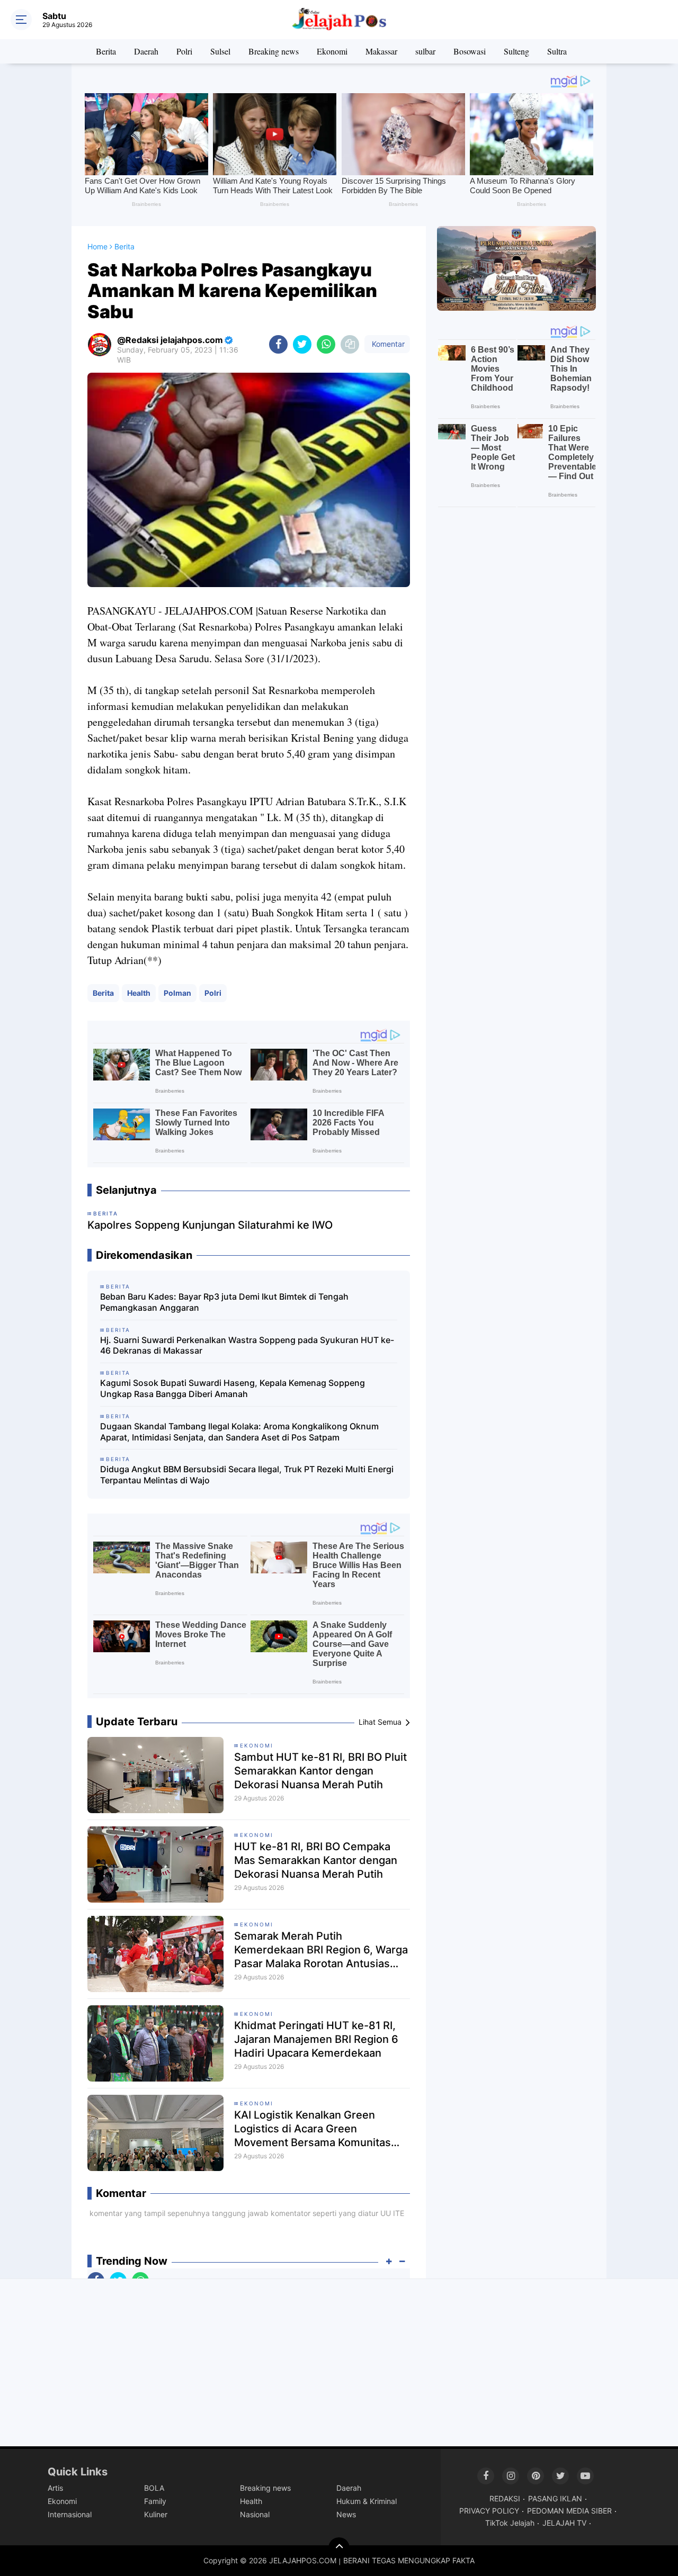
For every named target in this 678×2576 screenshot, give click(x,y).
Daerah (146, 51)
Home (97, 246)
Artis (55, 2488)
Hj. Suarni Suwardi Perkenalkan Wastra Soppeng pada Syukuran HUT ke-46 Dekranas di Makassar (247, 1345)
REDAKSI (505, 2498)
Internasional (70, 2514)
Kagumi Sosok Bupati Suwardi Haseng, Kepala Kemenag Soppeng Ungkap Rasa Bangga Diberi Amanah (233, 1388)
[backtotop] (339, 2548)
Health (139, 993)
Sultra (557, 51)
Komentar (387, 344)
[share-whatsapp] (326, 344)
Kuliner (156, 2514)
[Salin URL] (350, 344)
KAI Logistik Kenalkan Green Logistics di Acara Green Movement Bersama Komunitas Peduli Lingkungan (313, 2129)
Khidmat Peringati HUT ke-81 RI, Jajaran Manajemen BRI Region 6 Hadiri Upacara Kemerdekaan (316, 2039)
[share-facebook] (278, 344)
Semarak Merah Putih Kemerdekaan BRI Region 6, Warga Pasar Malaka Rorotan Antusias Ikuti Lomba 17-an (321, 1950)
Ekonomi (332, 51)
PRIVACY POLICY (489, 2511)
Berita (106, 51)
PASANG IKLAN (555, 2498)
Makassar (381, 51)
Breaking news (274, 51)
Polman (177, 993)
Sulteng (516, 51)
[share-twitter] (302, 344)
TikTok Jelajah (510, 2523)
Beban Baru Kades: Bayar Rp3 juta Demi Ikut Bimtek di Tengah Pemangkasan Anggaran (224, 1302)
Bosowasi (470, 51)
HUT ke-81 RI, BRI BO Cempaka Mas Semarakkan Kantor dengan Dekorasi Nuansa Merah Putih (316, 1860)
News (346, 2514)
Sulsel (220, 51)
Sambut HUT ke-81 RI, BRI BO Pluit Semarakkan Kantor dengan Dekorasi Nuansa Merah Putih (320, 1771)
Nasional (255, 2514)
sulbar (425, 51)
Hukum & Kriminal (367, 2501)
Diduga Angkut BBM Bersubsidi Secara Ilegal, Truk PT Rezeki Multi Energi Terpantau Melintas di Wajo (247, 1475)
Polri (184, 51)
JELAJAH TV (564, 2523)
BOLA (154, 2488)
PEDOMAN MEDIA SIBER (569, 2511)
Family (155, 2501)
